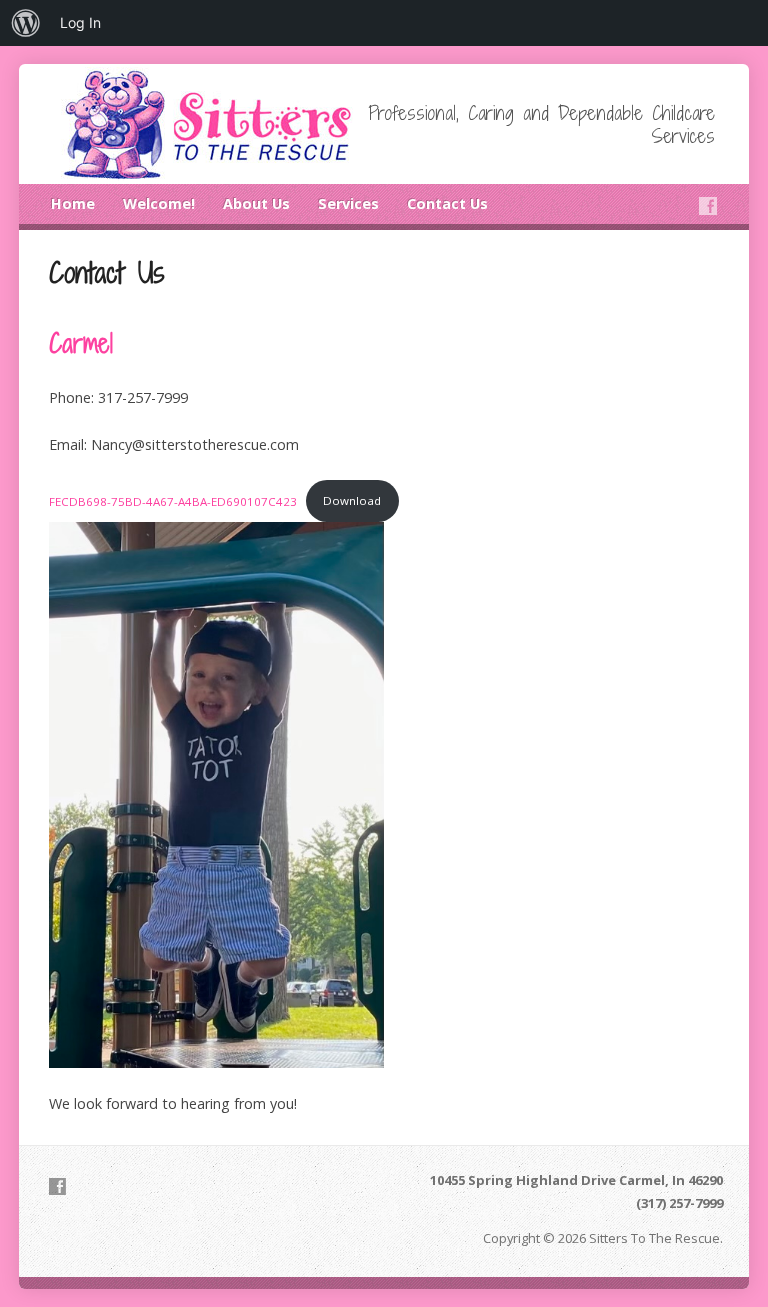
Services (348, 203)
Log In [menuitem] (80, 22)
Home (73, 203)
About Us (256, 203)
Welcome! (159, 203)
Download (352, 500)
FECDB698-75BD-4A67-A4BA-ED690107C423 (173, 500)
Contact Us (447, 203)
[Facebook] (708, 206)
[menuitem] (26, 23)
